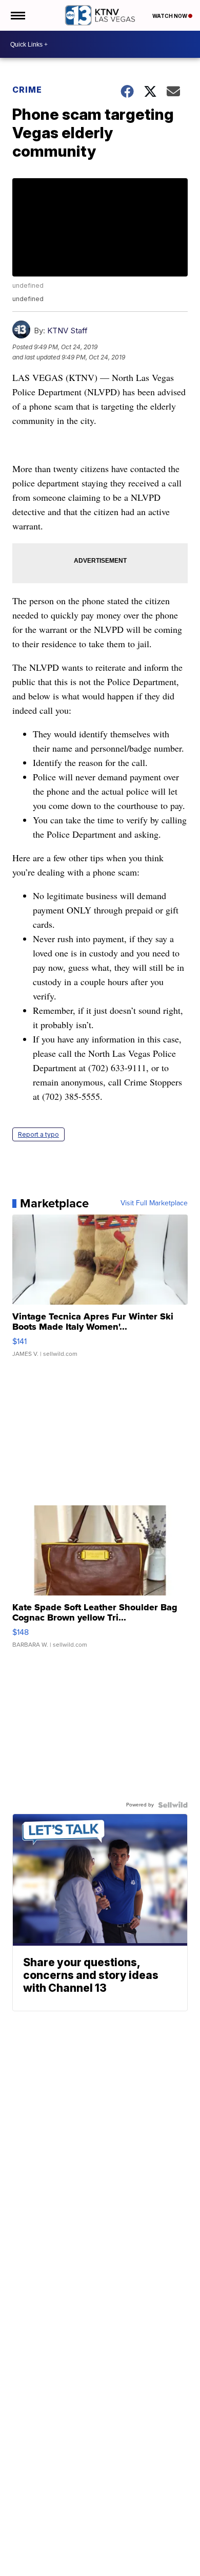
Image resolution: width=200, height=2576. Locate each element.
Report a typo (38, 1134)
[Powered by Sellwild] (173, 1805)
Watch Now (170, 16)
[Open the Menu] (17, 15)
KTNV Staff (67, 331)
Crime (27, 90)
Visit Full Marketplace (154, 1203)
